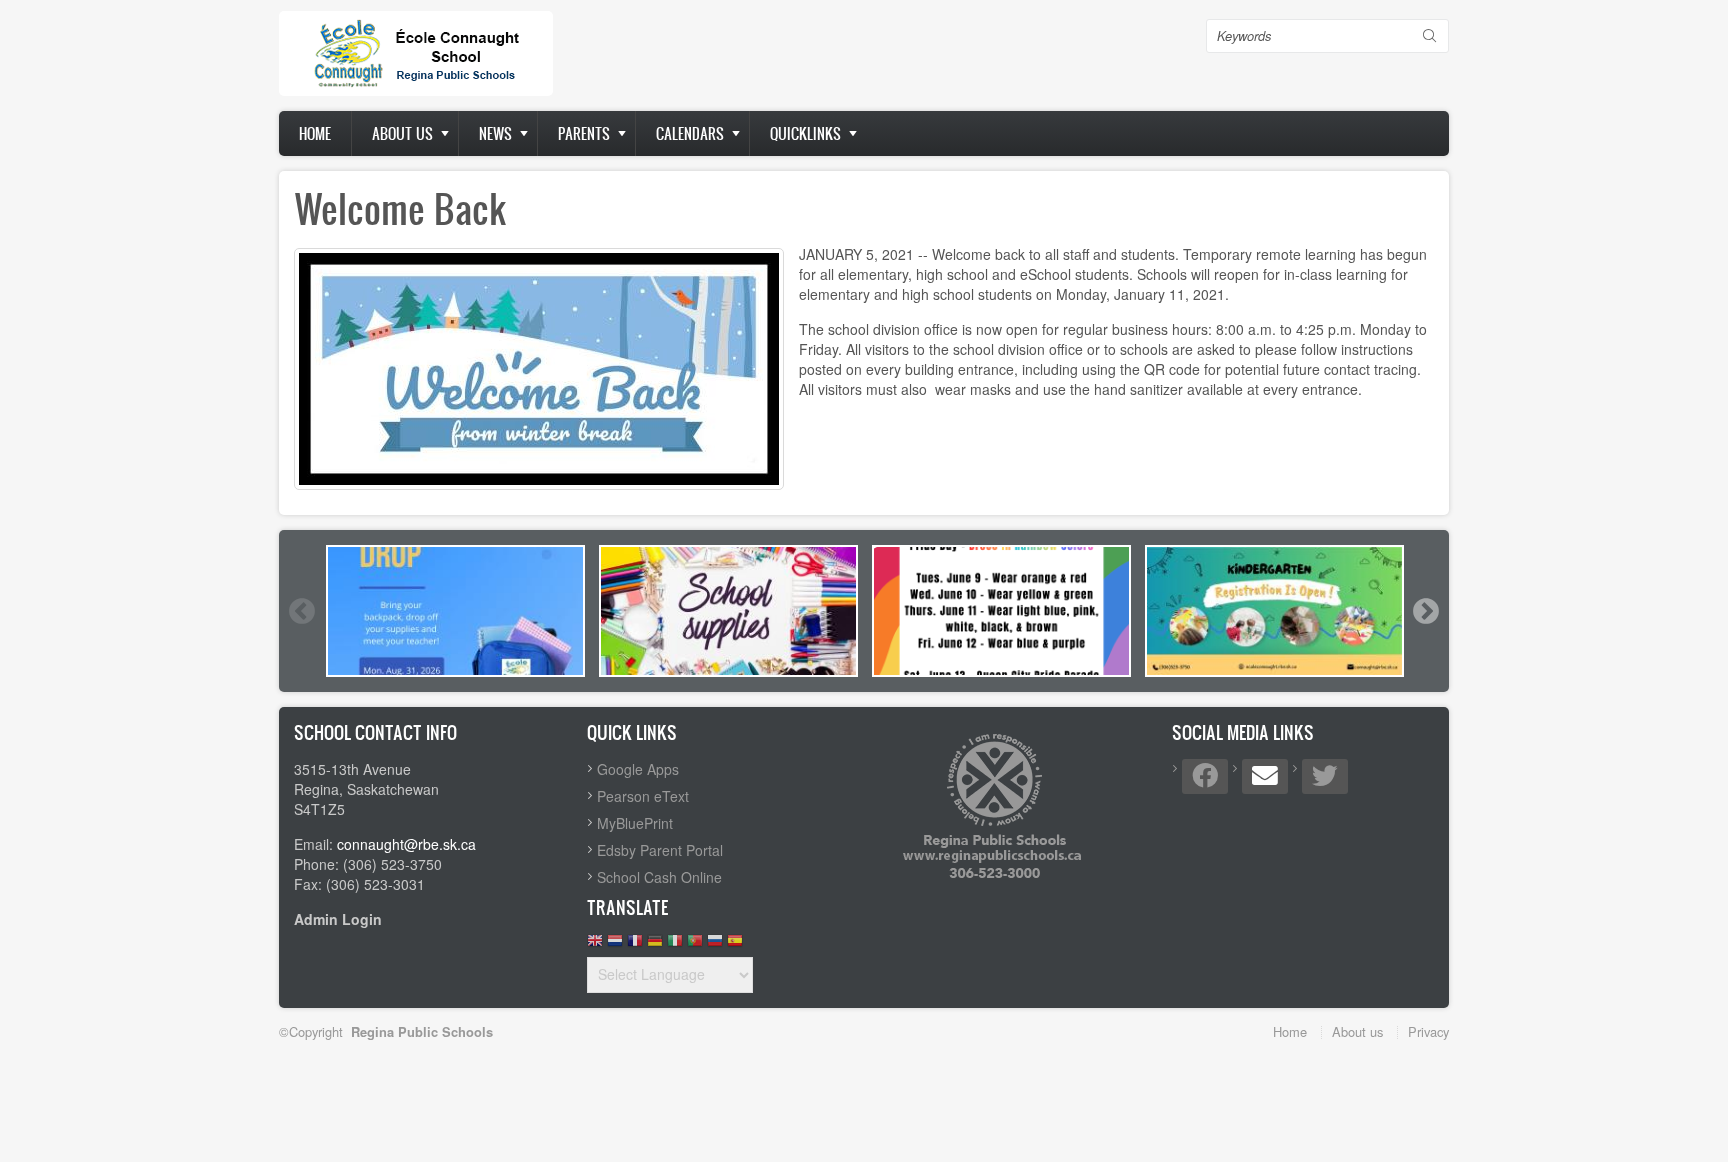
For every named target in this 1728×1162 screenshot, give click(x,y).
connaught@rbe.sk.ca (406, 844)
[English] (595, 945)
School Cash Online (659, 877)
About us (402, 133)
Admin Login (338, 919)
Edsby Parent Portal (660, 850)
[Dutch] (615, 945)
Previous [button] (301, 611)
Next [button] (1425, 611)
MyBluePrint (635, 823)
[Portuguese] (695, 945)
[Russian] (715, 945)
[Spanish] (735, 945)
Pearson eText (643, 796)
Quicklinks (805, 133)
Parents (584, 133)
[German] (655, 945)
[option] (455, 611)
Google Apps (638, 769)
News (495, 133)
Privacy (1428, 1031)
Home (315, 133)
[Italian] (675, 945)
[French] (635, 945)
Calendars (690, 133)
